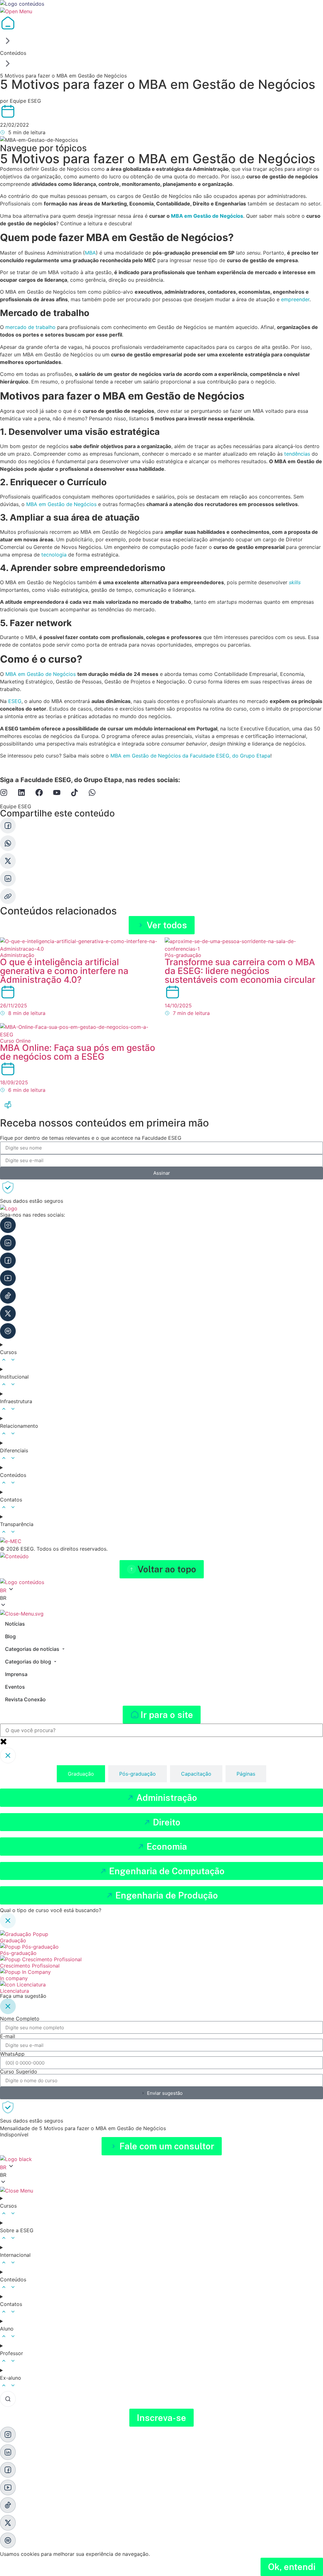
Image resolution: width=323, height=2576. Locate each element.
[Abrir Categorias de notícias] (63, 1649)
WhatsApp (12, 2054)
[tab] (81, 1774)
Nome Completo (20, 2019)
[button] (162, 1569)
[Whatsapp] (92, 792)
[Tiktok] (74, 792)
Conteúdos (13, 53)
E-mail (8, 2036)
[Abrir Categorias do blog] (55, 1662)
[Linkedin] (21, 792)
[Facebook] (39, 792)
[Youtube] (57, 792)
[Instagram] (4, 792)
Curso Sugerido (19, 2072)
